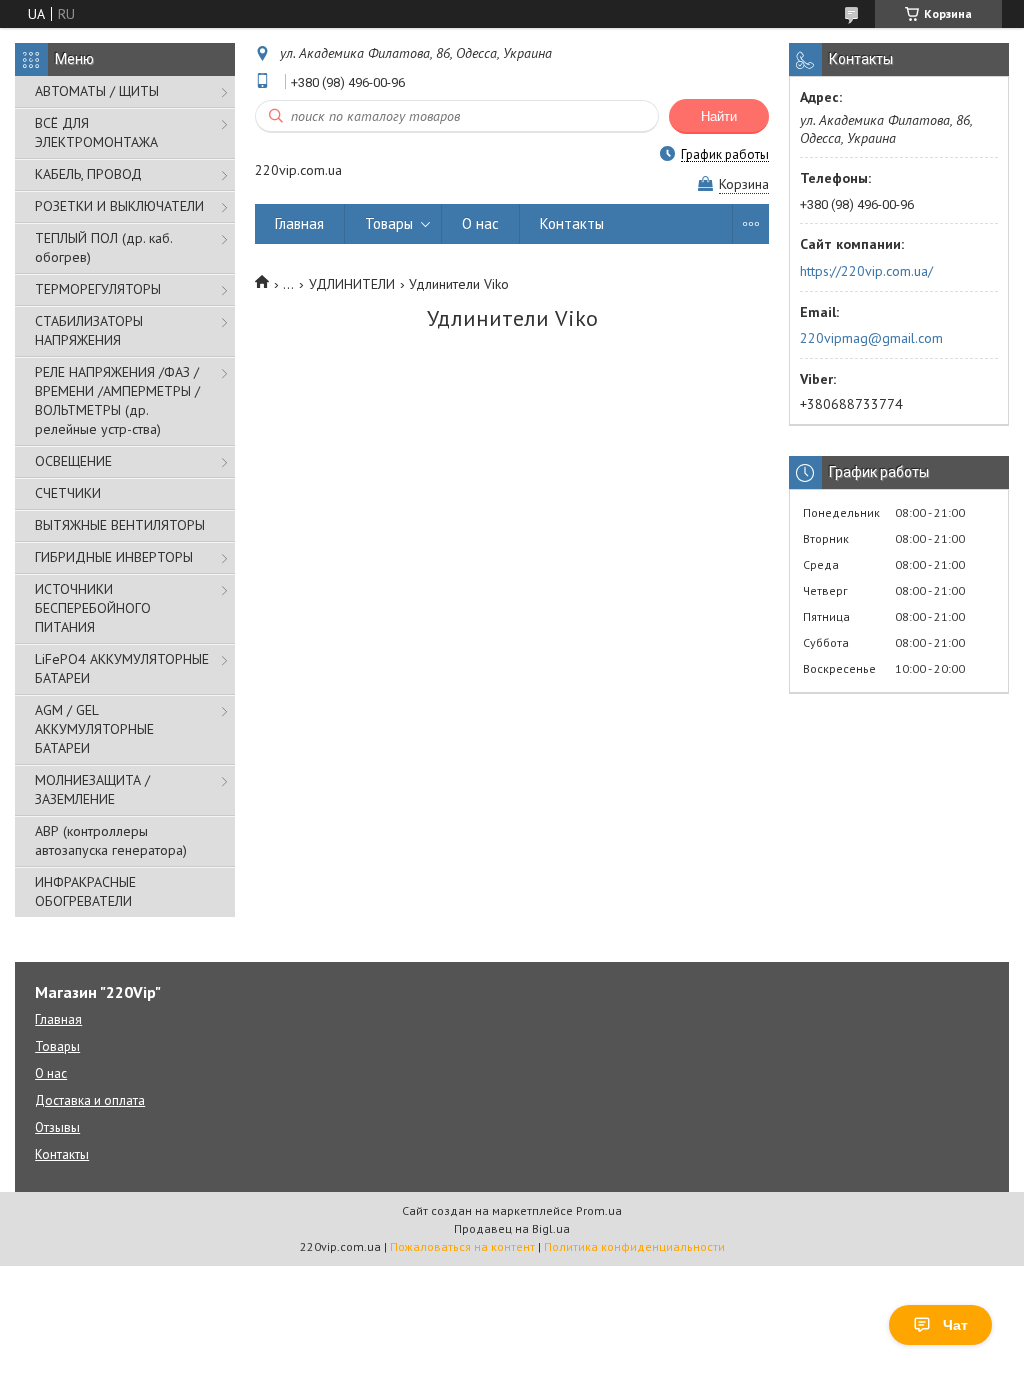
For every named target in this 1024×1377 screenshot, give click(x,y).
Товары (389, 223)
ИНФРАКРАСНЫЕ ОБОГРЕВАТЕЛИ (85, 891)
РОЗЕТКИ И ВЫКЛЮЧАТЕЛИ (119, 206)
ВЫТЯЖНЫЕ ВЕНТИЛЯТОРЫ (120, 525)
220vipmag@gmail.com (871, 338)
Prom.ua (599, 1210)
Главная (299, 223)
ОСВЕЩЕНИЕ (73, 461)
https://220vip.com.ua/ (866, 271)
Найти (719, 116)
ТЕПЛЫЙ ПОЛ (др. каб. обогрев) (103, 247)
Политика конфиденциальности (634, 1246)
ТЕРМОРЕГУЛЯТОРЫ (98, 289)
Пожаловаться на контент (462, 1246)
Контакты (572, 223)
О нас (480, 223)
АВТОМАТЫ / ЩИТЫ (97, 91)
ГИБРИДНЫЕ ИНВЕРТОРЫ (114, 557)
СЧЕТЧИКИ (68, 493)
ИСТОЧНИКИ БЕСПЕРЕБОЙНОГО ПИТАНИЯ (93, 608)
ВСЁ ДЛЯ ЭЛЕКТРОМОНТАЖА (96, 132)
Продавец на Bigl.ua (512, 1228)
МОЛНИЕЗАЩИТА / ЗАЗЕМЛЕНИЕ (92, 789)
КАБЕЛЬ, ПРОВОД (88, 174)
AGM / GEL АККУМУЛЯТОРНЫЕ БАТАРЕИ (94, 729)
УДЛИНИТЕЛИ (352, 284)
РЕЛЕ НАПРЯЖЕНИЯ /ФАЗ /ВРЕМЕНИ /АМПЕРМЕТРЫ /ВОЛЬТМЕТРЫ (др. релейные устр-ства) (117, 400)
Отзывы (57, 1127)
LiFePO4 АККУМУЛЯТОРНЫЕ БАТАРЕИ (122, 668)
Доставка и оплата (90, 1100)
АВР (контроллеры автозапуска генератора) (111, 840)
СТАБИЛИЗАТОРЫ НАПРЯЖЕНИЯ (89, 330)
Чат (955, 1325)
